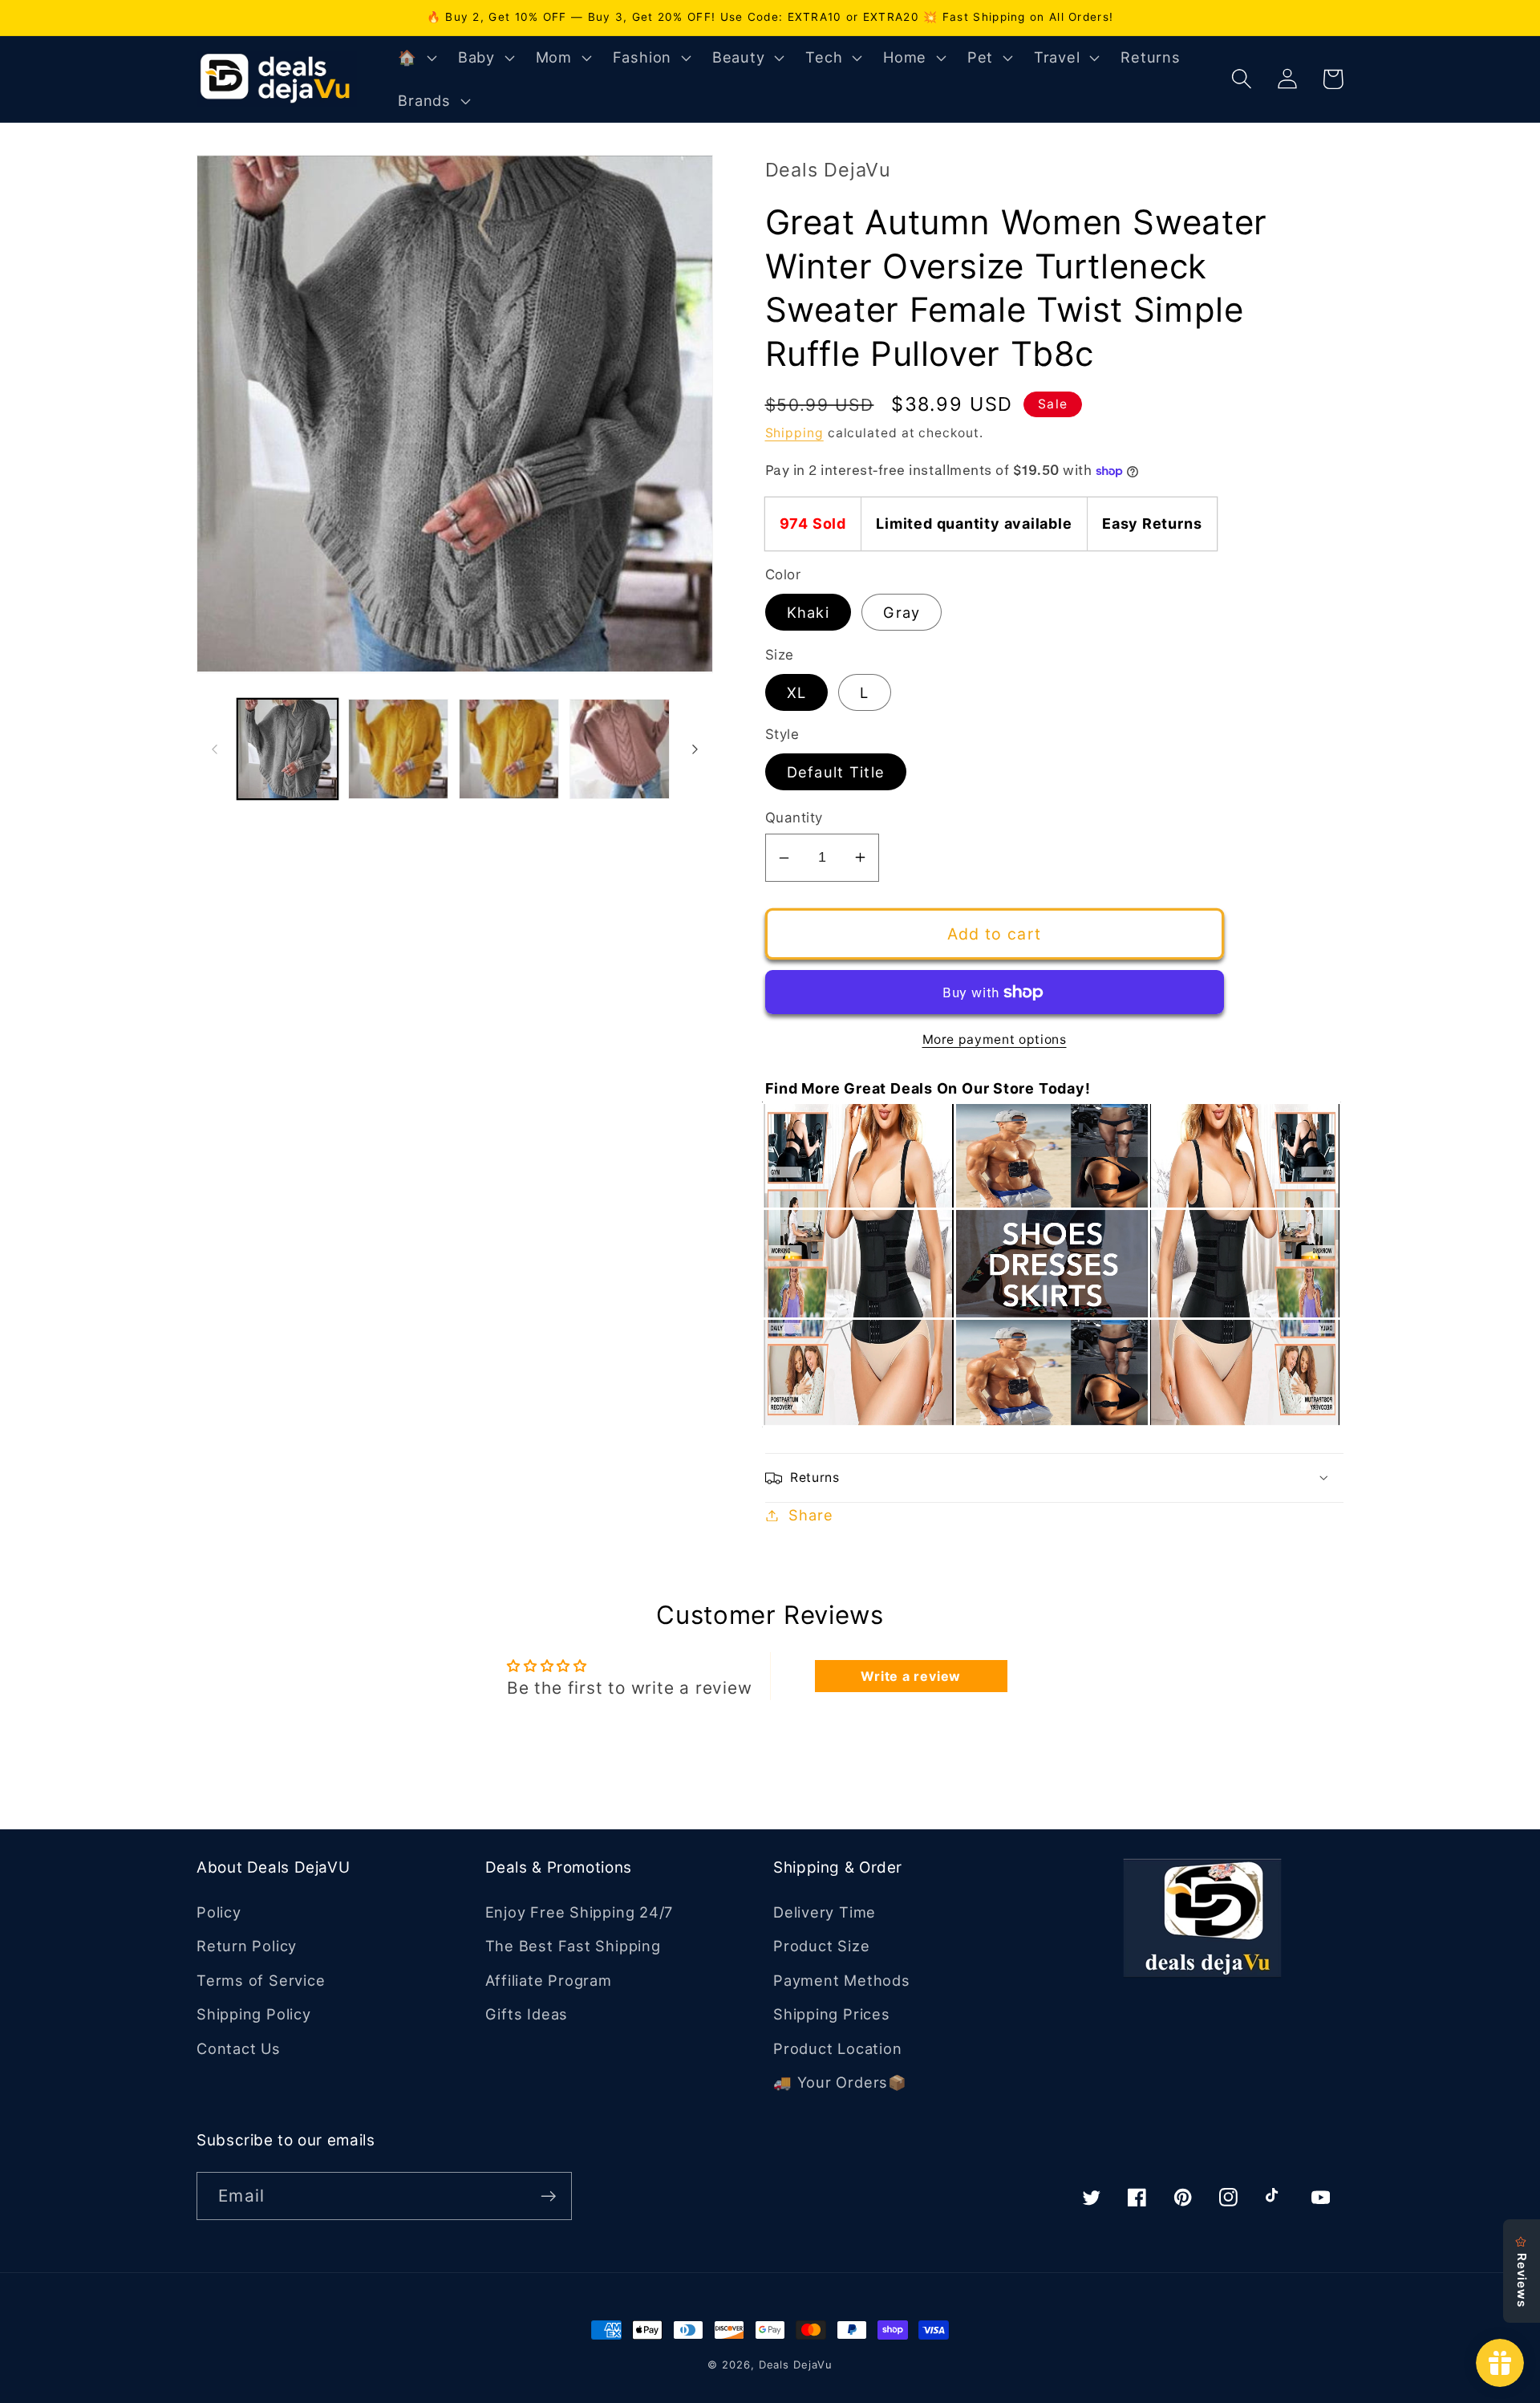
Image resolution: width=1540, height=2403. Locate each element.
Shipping (794, 433)
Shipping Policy (254, 2014)
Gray (902, 612)
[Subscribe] (548, 2196)
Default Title (836, 772)
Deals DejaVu (796, 2364)
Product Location (837, 2048)
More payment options (995, 1039)
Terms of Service (261, 1980)
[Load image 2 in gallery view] (398, 749)
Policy (219, 1912)
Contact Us (239, 2048)
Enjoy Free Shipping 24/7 (580, 1912)
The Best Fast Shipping (573, 1946)
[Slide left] (214, 749)
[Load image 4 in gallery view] (620, 749)
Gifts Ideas (527, 2014)
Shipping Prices (832, 2014)
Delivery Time (825, 1912)
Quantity (794, 818)
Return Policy (247, 1946)
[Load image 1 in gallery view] (288, 749)
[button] (415, 58)
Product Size (821, 1946)
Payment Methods (842, 1980)
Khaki (808, 612)
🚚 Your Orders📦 (840, 2082)
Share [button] (811, 1515)
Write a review (911, 1676)
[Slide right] (695, 749)
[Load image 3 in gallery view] (509, 749)
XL (797, 692)
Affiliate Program (549, 1980)
